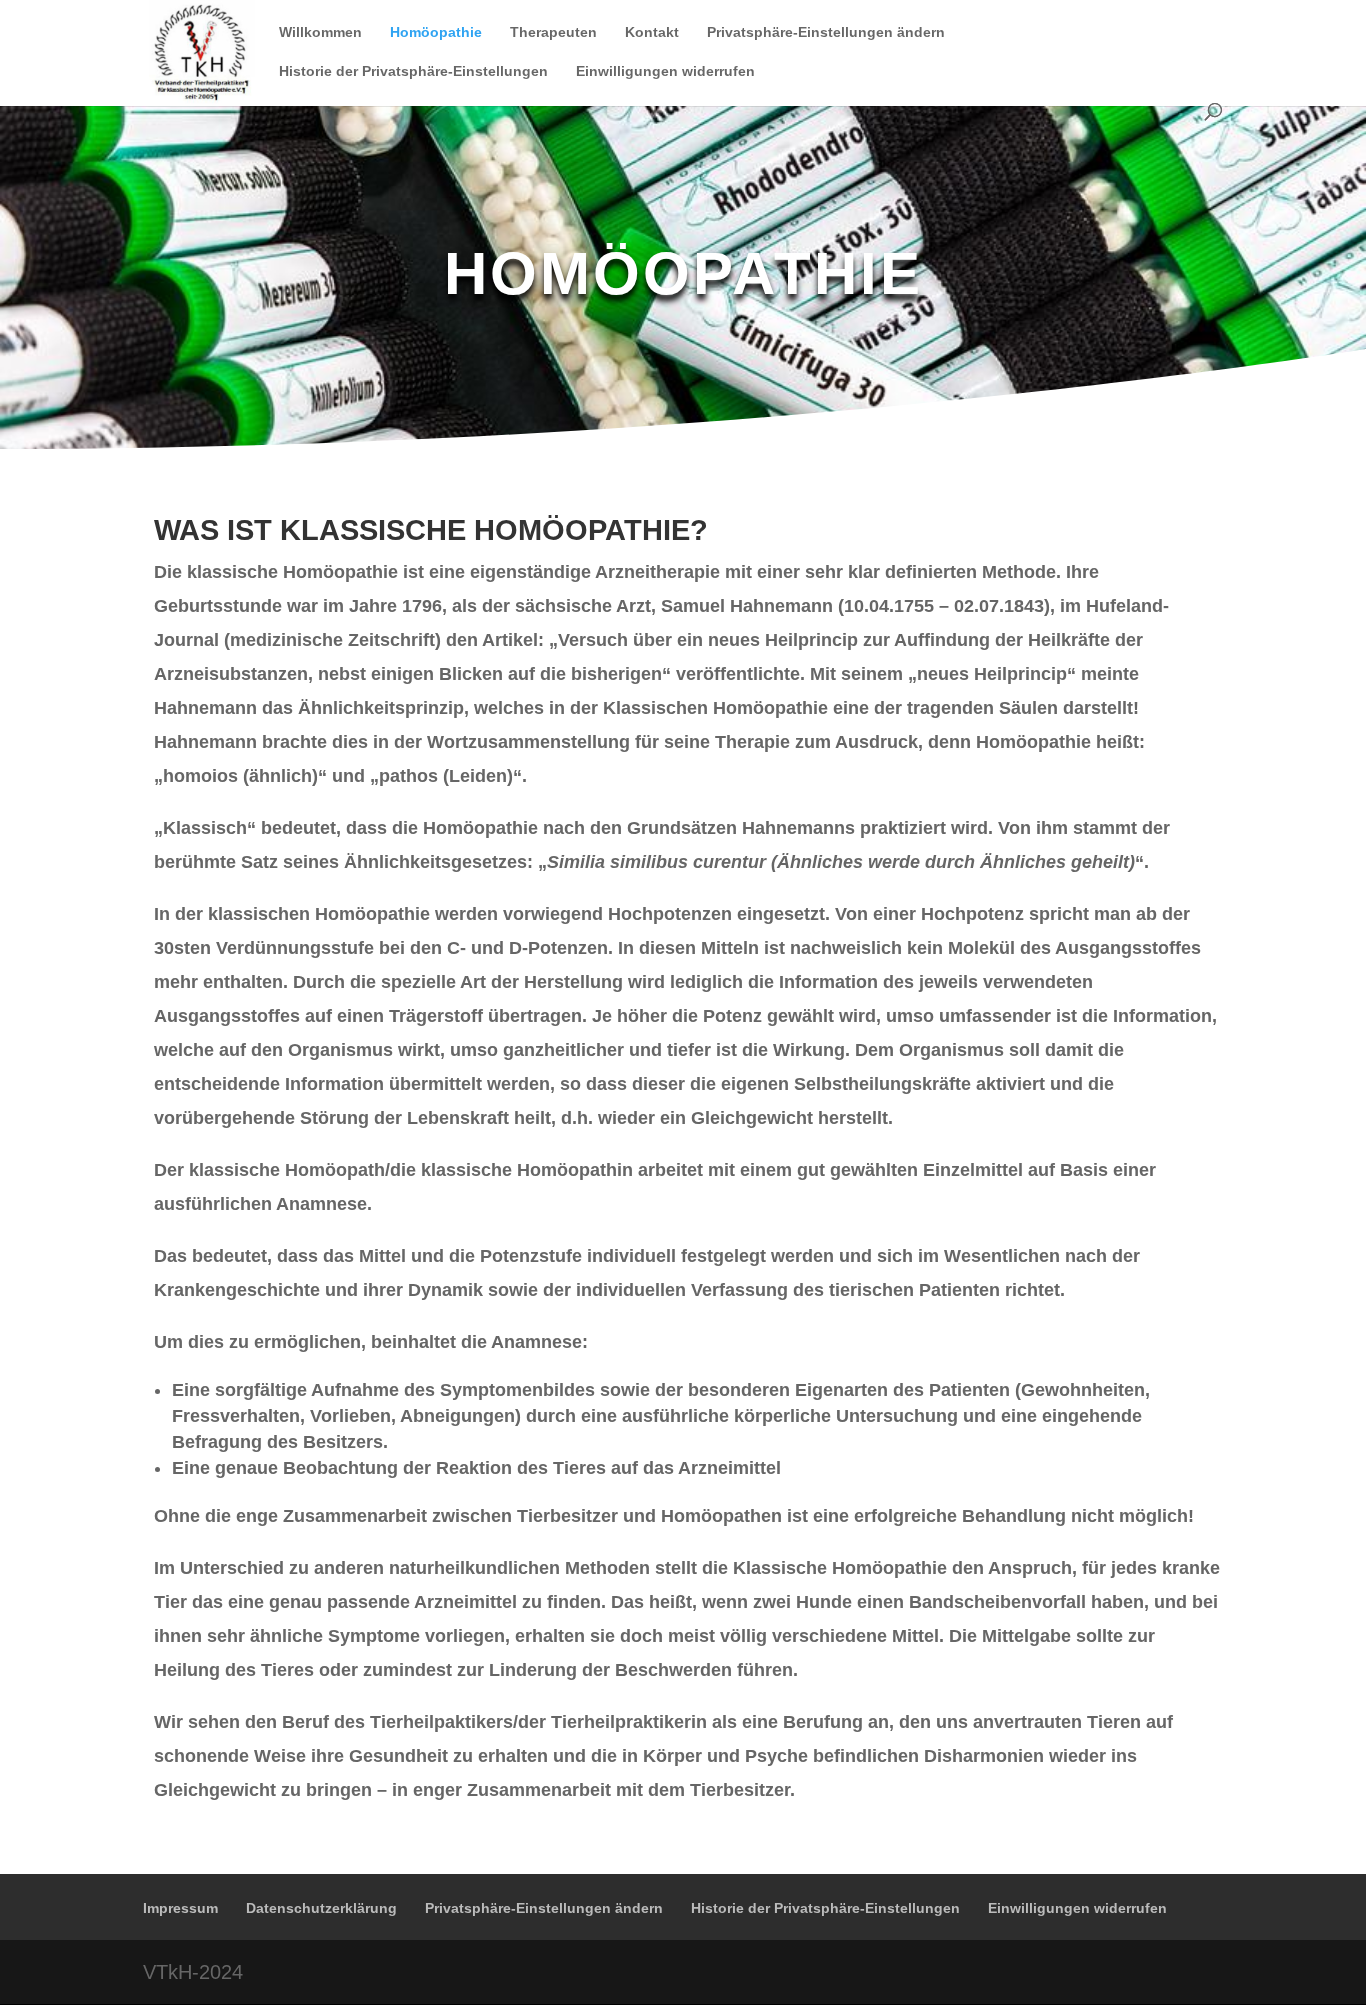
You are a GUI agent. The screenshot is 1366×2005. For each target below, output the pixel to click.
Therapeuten (553, 32)
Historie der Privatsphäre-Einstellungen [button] (413, 71)
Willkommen (320, 32)
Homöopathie (436, 32)
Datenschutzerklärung (321, 1908)
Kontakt (652, 32)
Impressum (180, 1908)
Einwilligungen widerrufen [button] (665, 71)
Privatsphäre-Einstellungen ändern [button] (826, 32)
